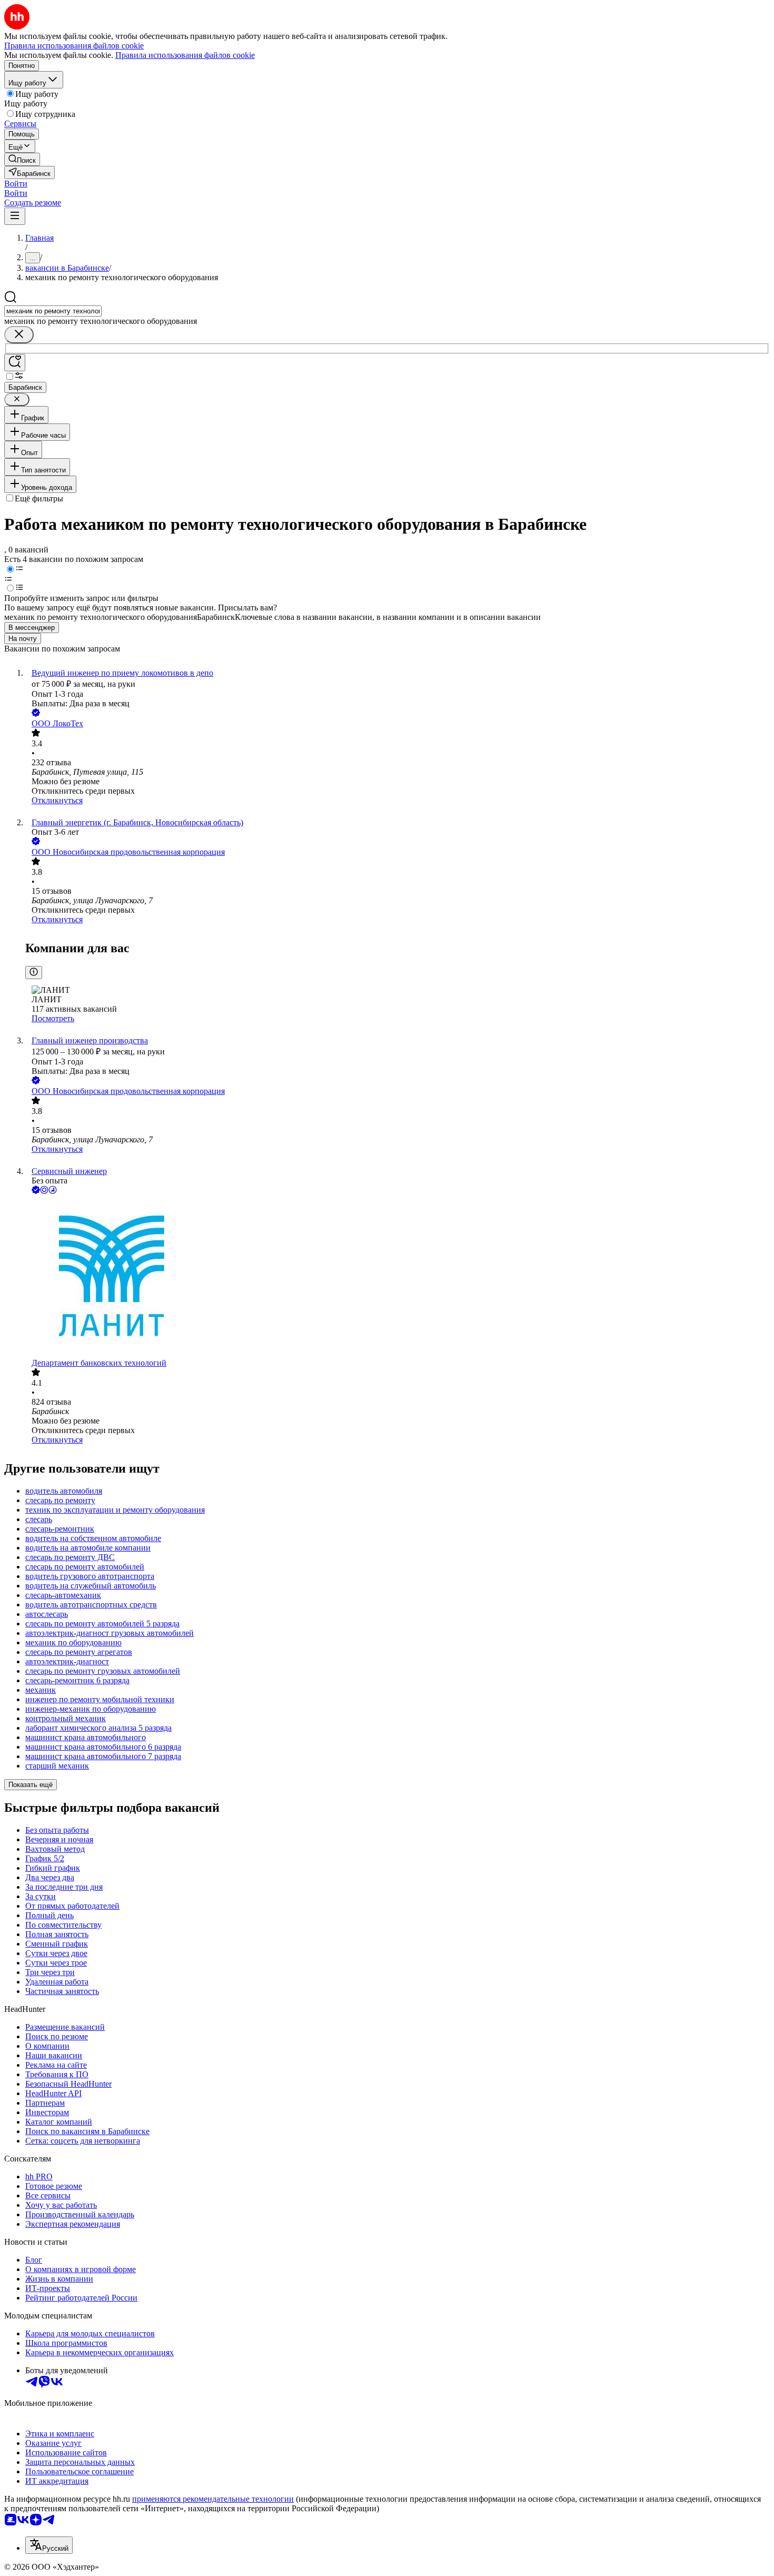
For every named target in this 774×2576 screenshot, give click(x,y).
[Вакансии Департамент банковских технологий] (398, 1277)
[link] (22, 159)
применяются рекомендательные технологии (213, 2499)
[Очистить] (19, 335)
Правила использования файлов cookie (185, 55)
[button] (16, 184)
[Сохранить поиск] (15, 363)
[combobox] (53, 311)
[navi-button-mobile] (15, 216)
